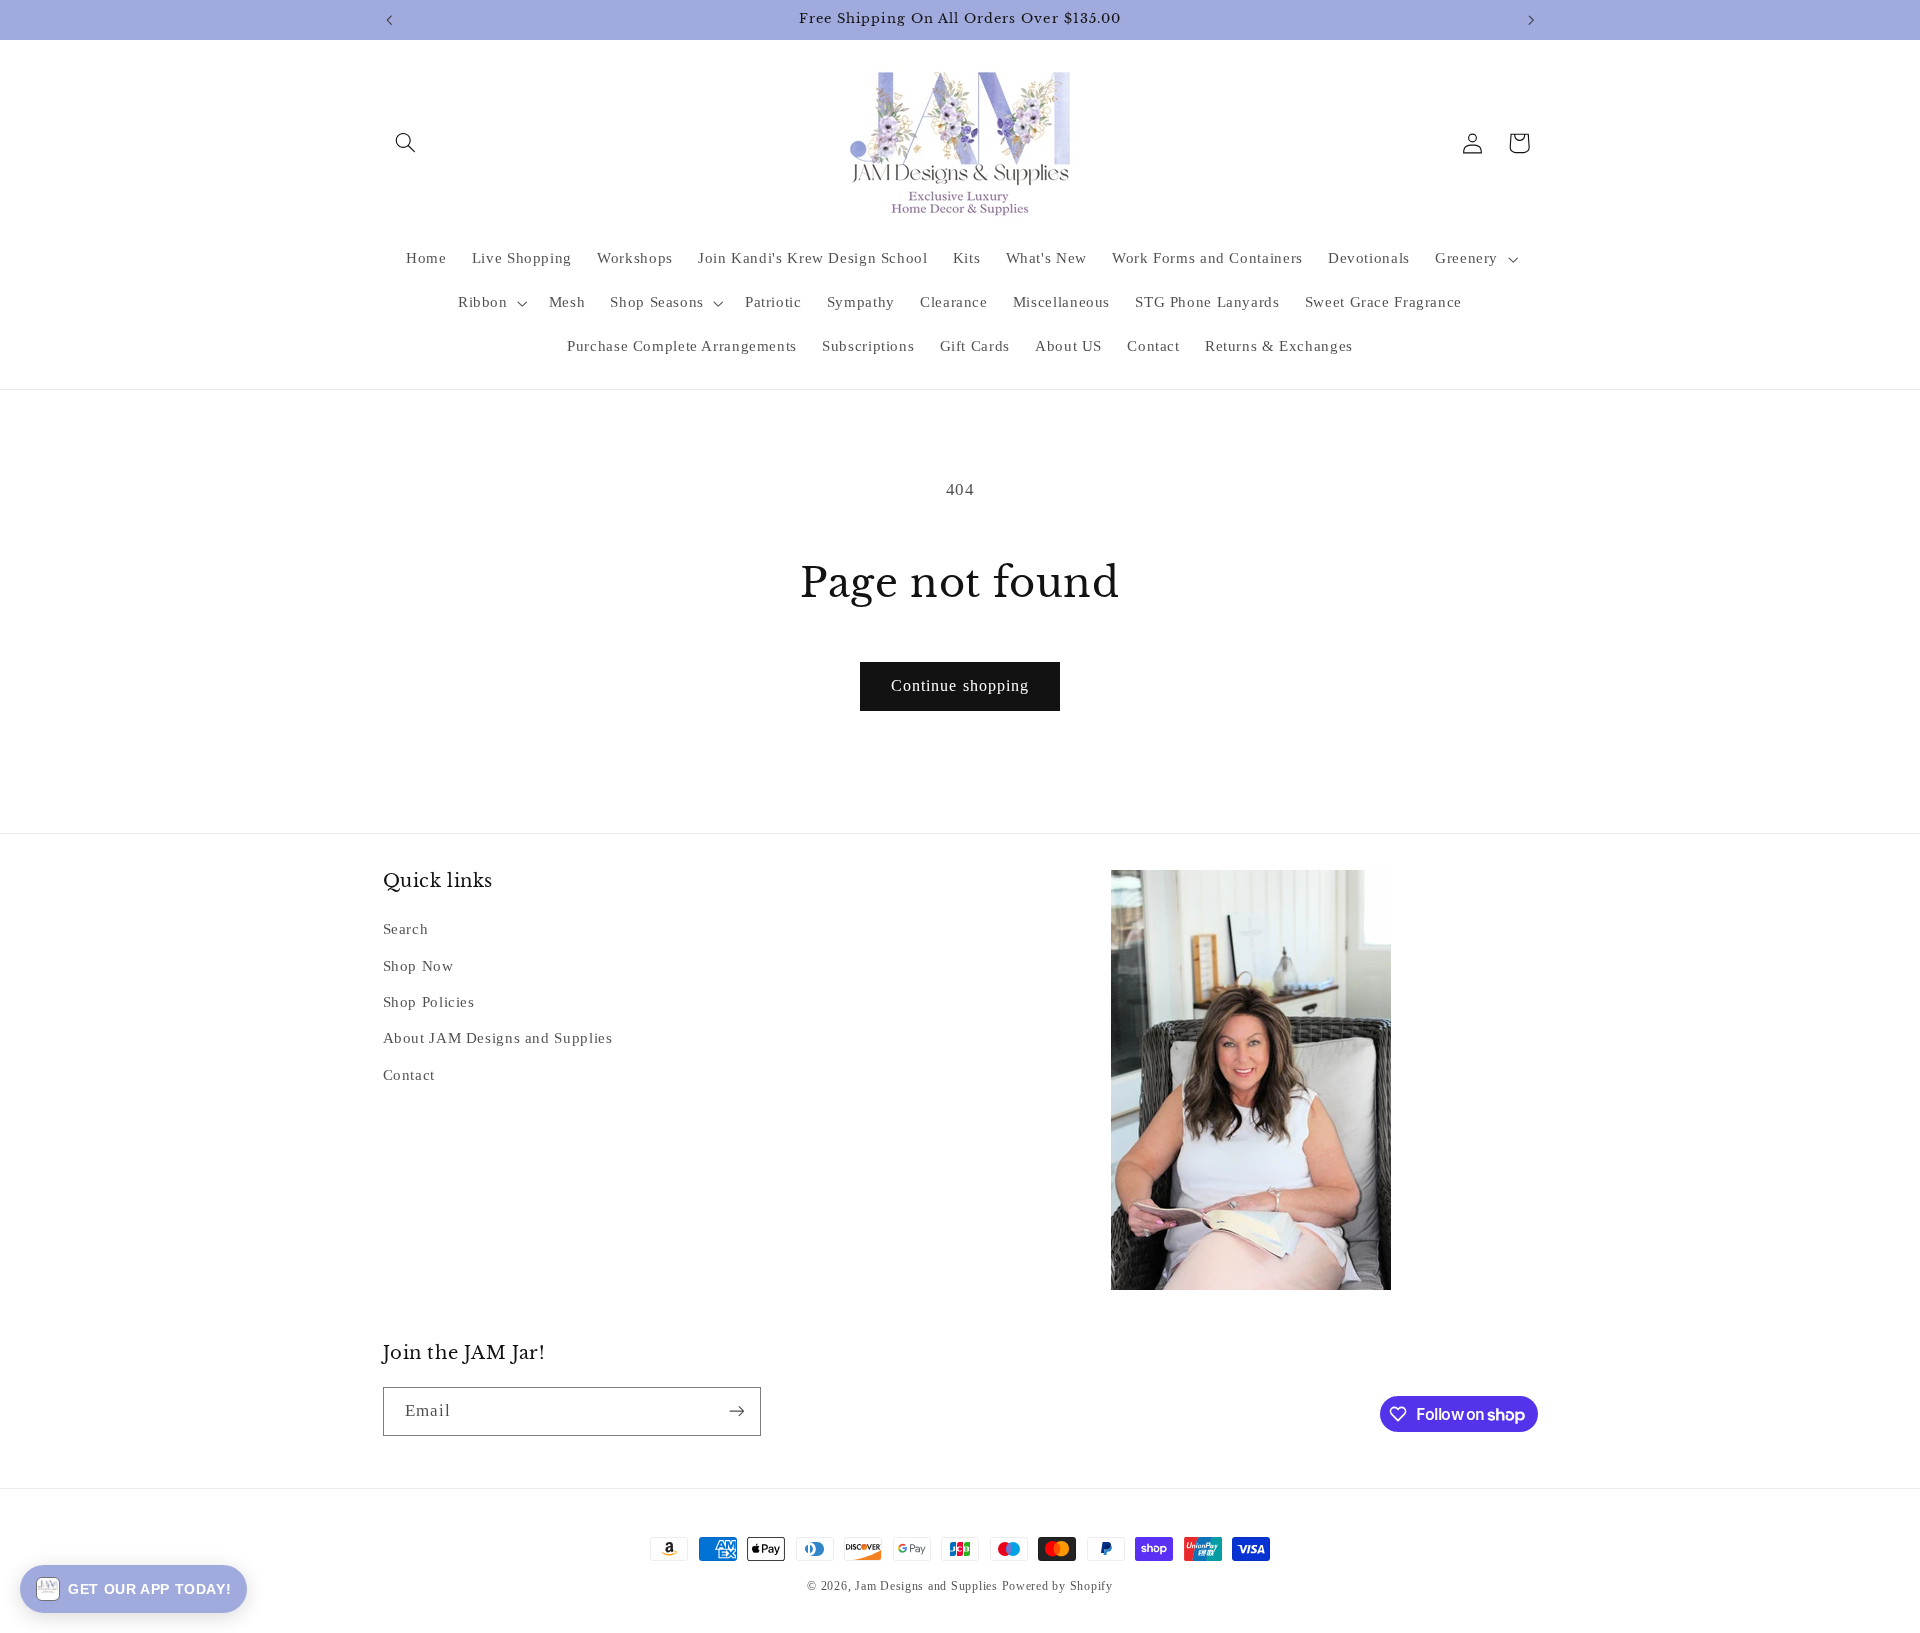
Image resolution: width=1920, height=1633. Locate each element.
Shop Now (418, 966)
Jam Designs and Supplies (926, 1586)
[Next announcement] (1531, 20)
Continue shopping (960, 685)
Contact (409, 1075)
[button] (406, 143)
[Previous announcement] (389, 20)
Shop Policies (429, 1002)
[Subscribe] (736, 1411)
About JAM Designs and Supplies (498, 1038)
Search (406, 929)
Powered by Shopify (1057, 1586)
